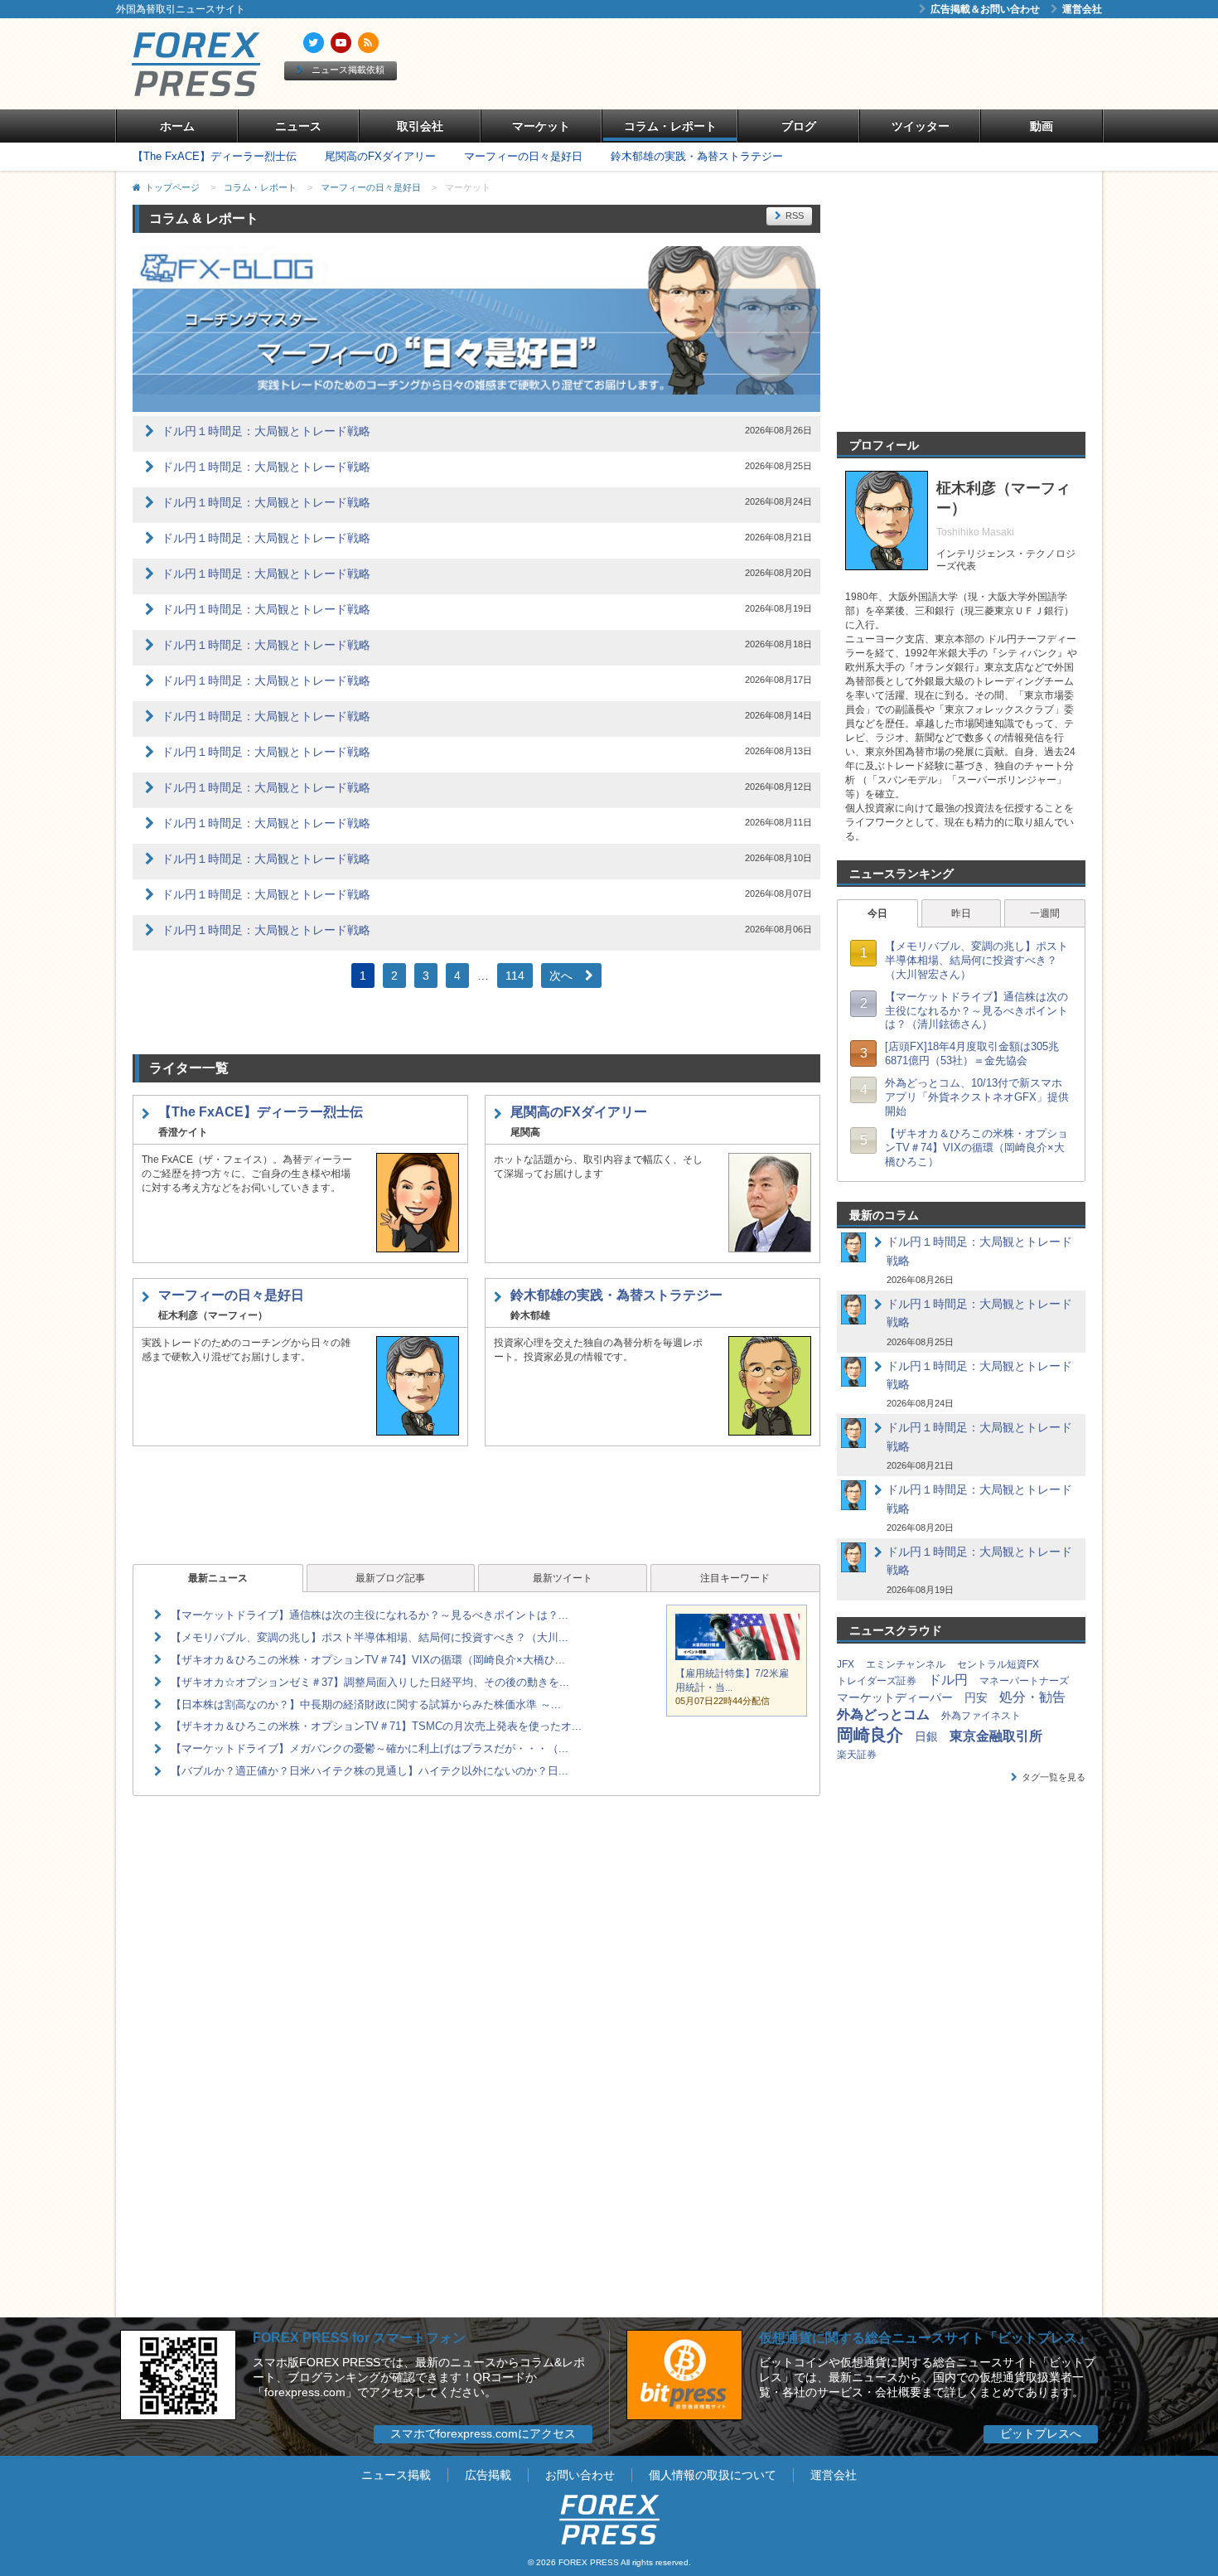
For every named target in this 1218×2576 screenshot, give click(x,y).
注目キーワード (735, 1578)
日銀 (926, 1736)
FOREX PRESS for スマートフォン (359, 2338)
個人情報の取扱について (713, 2475)
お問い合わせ (580, 2475)
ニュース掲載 (396, 2475)
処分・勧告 (1032, 1697)
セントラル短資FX (998, 1664)
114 (515, 976)
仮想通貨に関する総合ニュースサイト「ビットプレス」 (925, 2338)
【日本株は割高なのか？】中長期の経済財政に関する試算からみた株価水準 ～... (366, 1704)
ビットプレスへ (1041, 2433)
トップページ (172, 187)
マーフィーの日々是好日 (523, 156)
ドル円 (948, 1680)
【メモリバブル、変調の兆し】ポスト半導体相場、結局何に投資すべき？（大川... (370, 1637)
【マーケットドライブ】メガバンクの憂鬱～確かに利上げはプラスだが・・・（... (370, 1748)
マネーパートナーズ (1024, 1681)
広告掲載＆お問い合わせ (985, 9)
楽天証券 (857, 1755)
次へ (561, 976)
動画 (1042, 126)
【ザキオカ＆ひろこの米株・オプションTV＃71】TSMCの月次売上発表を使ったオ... (376, 1726)
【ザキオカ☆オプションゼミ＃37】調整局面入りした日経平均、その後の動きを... (370, 1682)
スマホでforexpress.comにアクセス (483, 2433)
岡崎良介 (870, 1735)
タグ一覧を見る (1054, 1777)
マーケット (541, 126)
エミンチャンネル (906, 1664)
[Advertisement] (800, 64)
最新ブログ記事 (390, 1578)
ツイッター (921, 126)
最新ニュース (218, 1578)
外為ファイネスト (981, 1716)
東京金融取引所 (996, 1736)
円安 (976, 1697)
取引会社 (420, 126)
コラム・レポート (670, 126)
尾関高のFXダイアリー (380, 156)
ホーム (177, 126)
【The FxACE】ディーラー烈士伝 (215, 156)
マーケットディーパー (895, 1697)
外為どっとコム (883, 1714)
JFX (846, 1664)
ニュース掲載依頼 (348, 70)
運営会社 (1082, 9)
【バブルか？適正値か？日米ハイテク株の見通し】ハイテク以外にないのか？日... (370, 1771)
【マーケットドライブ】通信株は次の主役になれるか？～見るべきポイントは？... (370, 1615)
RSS (795, 215)
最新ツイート (563, 1578)
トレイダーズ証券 (877, 1681)
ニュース (298, 126)
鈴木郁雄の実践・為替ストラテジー (697, 156)
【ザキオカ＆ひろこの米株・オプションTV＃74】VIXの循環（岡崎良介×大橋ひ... (368, 1660)
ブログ (799, 126)
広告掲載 (488, 2475)
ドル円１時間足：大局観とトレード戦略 (266, 431)
